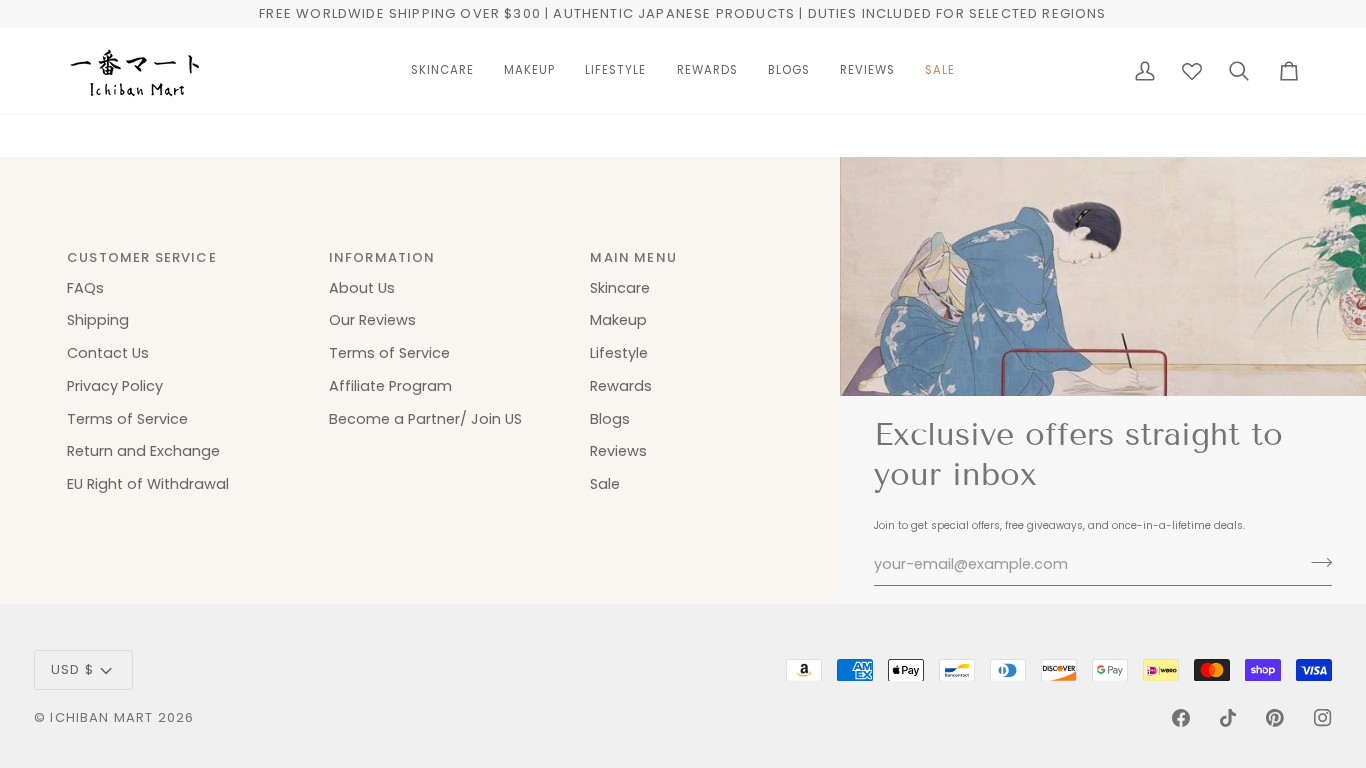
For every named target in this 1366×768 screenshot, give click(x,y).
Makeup (618, 320)
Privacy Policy (115, 386)
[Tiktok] (1228, 718)
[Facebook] (1181, 718)
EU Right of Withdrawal (148, 484)
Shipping (98, 320)
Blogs (610, 419)
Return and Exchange (143, 451)
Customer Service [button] (142, 257)
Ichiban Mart (101, 717)
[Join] (1315, 562)
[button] (442, 71)
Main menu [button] (633, 257)
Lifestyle (619, 353)
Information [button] (382, 257)
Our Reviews (372, 320)
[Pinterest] (1275, 718)
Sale (605, 484)
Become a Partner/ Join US (425, 419)
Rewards (621, 386)
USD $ (72, 669)
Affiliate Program (390, 386)
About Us (362, 288)
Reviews (618, 451)
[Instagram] (1323, 718)
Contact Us (108, 353)
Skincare (620, 288)
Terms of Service (127, 419)
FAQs (85, 288)
